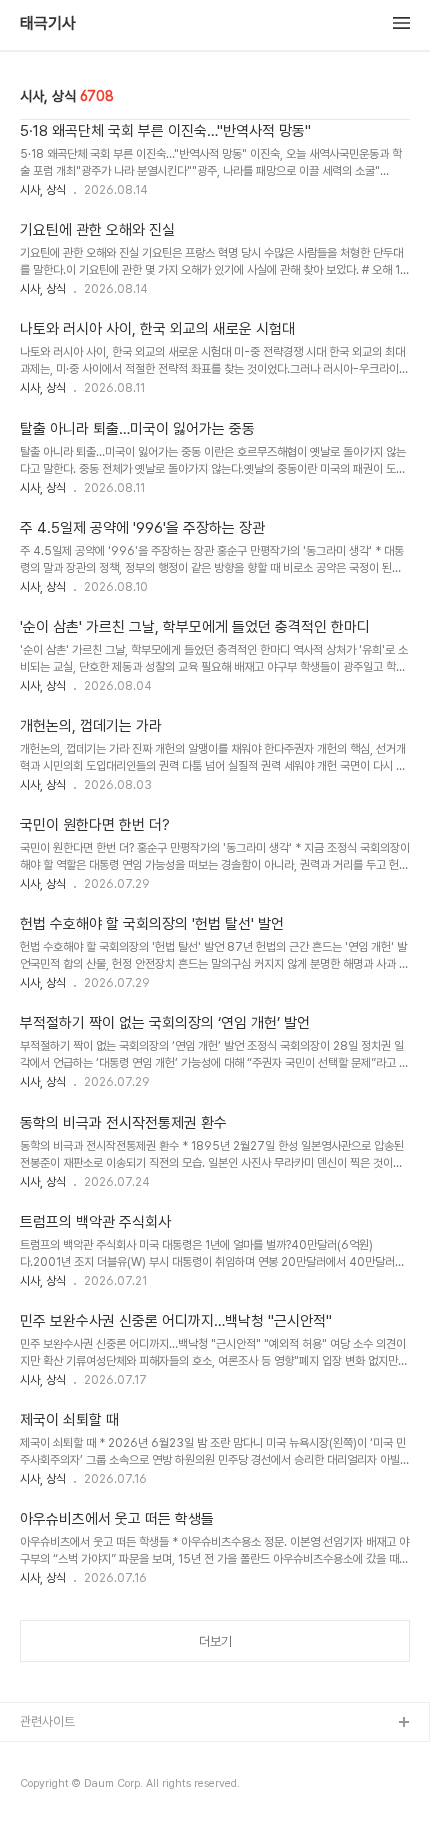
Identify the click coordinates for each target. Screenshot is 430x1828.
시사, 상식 (43, 190)
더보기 (215, 1641)
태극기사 (48, 24)
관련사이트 (47, 1721)
